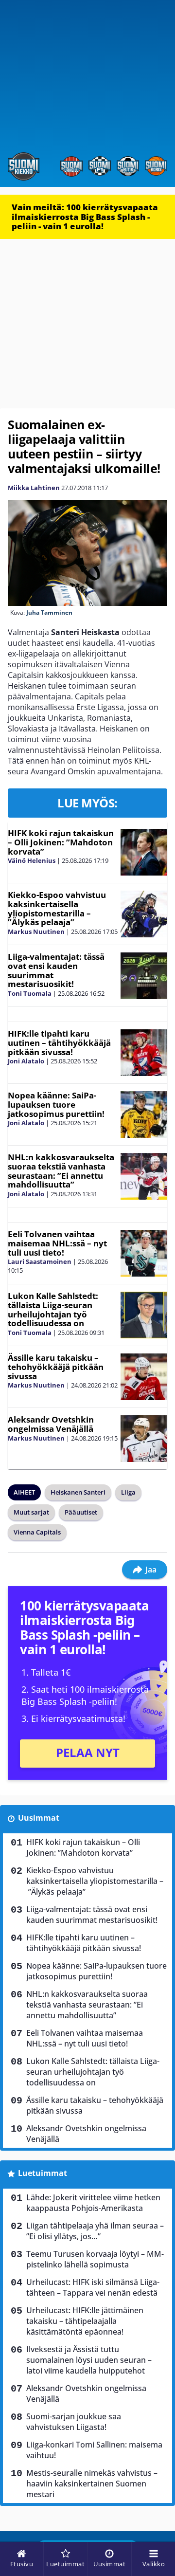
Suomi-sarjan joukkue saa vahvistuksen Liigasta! (74, 2422)
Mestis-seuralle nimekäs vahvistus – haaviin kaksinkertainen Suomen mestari (92, 2484)
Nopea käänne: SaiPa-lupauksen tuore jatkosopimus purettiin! (56, 1104)
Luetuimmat (43, 2173)
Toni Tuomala (30, 993)
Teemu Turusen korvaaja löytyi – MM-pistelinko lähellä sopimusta (95, 2259)
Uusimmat (39, 1818)
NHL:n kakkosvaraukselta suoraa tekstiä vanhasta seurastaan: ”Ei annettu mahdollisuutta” (61, 1171)
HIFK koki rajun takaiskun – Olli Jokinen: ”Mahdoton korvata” (61, 842)
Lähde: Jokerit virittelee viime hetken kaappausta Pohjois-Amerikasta (93, 2203)
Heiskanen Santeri (78, 1492)
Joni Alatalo (26, 1061)
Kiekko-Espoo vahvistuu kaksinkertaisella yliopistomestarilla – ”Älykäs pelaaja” (57, 908)
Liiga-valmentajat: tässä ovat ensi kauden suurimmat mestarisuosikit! (56, 970)
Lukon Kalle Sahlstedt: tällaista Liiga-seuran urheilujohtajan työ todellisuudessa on (53, 1309)
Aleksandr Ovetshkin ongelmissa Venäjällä (51, 1424)
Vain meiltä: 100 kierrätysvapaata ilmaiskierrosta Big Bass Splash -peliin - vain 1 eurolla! (85, 217)
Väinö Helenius (32, 860)
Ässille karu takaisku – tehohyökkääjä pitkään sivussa (56, 1367)
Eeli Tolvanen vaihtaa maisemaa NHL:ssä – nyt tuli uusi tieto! (57, 1243)
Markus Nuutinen (36, 932)
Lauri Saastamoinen (40, 1261)
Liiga (128, 1492)
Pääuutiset (81, 1512)
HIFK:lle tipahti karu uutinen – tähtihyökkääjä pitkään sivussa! (59, 1042)
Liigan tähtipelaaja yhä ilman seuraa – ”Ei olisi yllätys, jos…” (95, 2231)
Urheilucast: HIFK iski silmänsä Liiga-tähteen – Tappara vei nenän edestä (93, 2287)
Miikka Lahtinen (34, 488)
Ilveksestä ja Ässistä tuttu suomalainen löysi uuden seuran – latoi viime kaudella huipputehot (89, 2360)
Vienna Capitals (37, 1532)
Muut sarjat (31, 1512)
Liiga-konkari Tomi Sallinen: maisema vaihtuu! (94, 2450)
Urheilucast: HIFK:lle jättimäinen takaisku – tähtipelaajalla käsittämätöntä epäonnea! (85, 2321)
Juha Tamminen (49, 612)
